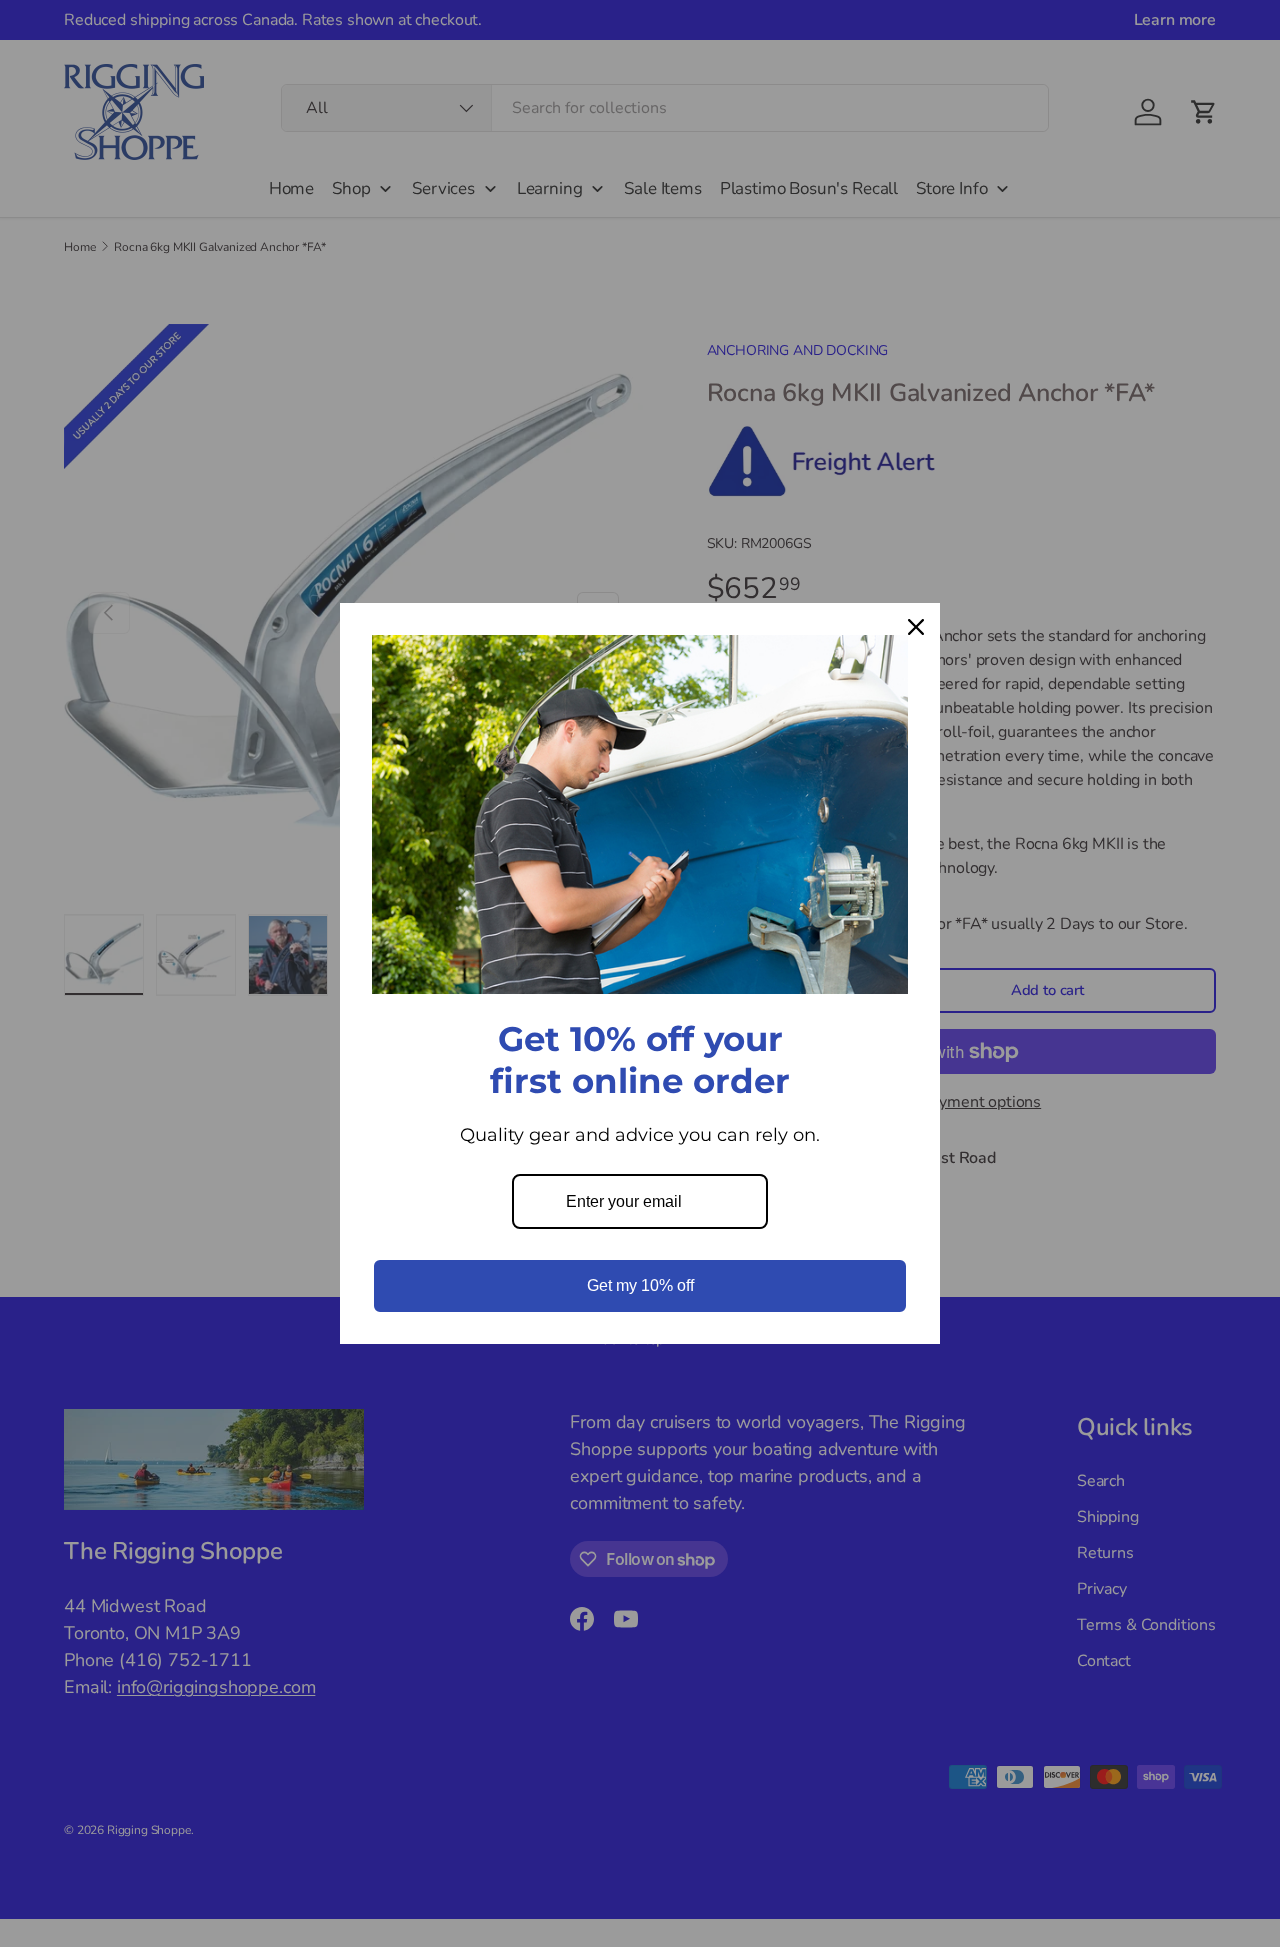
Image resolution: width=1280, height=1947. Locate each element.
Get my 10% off (640, 1285)
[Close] (916, 627)
